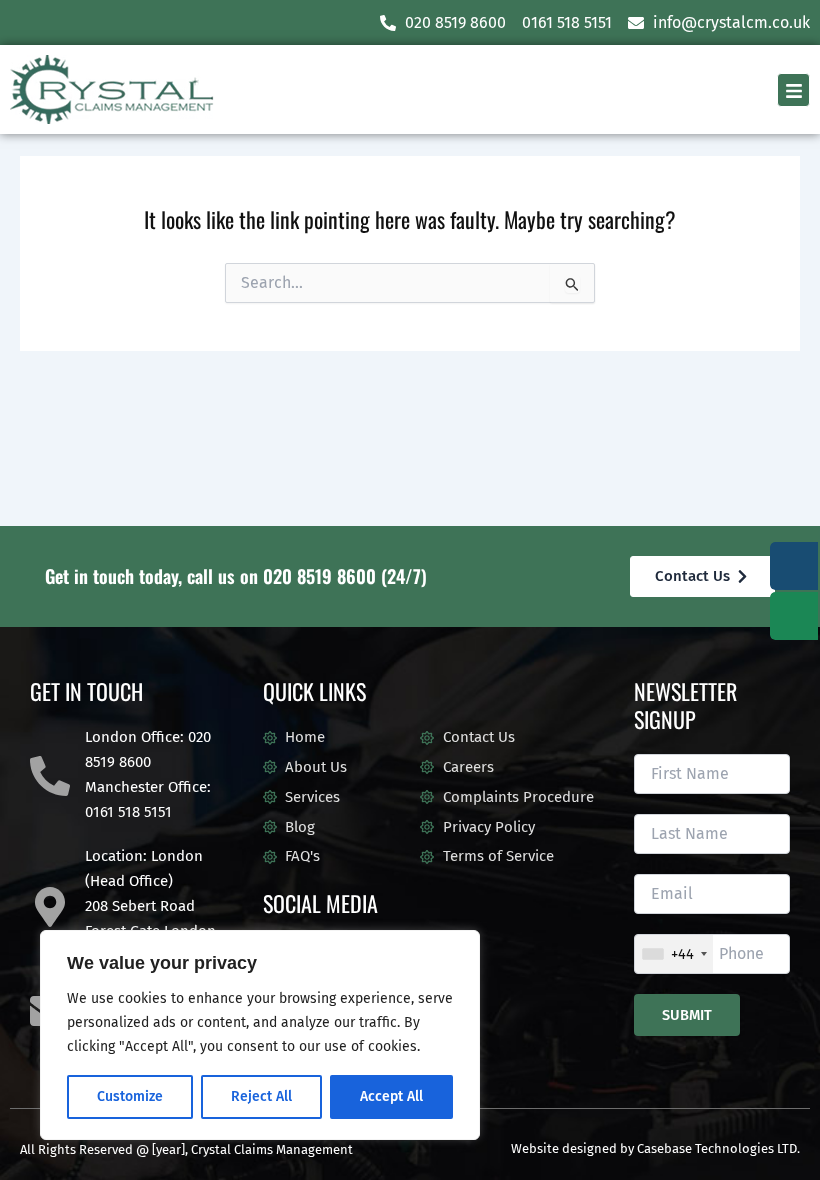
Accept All (391, 1096)
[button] (793, 90)
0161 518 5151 (128, 812)
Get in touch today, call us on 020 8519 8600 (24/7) (236, 575)
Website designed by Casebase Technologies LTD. (655, 1148)
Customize (130, 1096)
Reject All (261, 1096)
